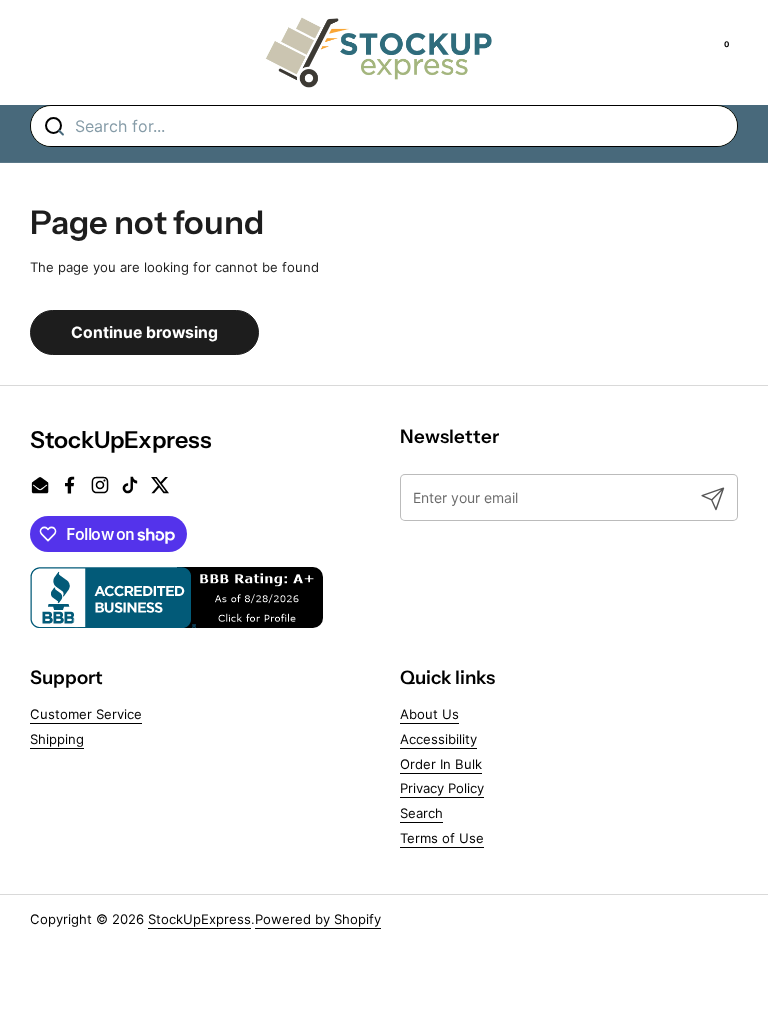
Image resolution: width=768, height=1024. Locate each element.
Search (421, 813)
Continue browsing (144, 332)
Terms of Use (442, 838)
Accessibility (438, 739)
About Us (429, 714)
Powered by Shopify (318, 919)
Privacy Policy (442, 788)
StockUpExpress (199, 919)
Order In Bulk (441, 764)
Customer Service (86, 714)
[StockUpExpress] (379, 52)
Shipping (57, 739)
